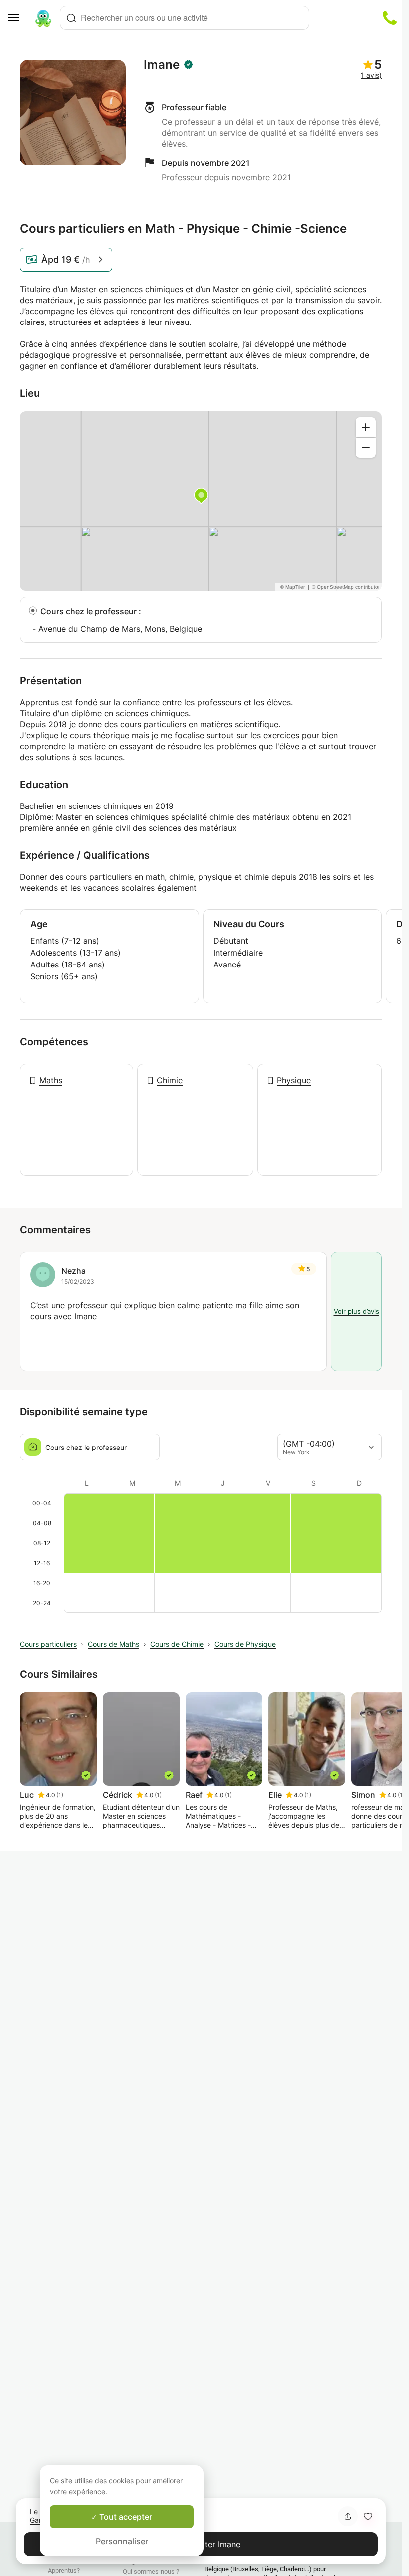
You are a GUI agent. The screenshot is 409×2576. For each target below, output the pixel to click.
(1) (60, 1795)
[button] (368, 2516)
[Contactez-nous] (390, 18)
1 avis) (371, 75)
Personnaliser (122, 2541)
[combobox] (185, 18)
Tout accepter (125, 2517)
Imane (162, 65)
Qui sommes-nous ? (151, 2571)
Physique (294, 1080)
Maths (51, 1080)
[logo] (43, 18)
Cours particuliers (48, 1644)
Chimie (170, 1080)
